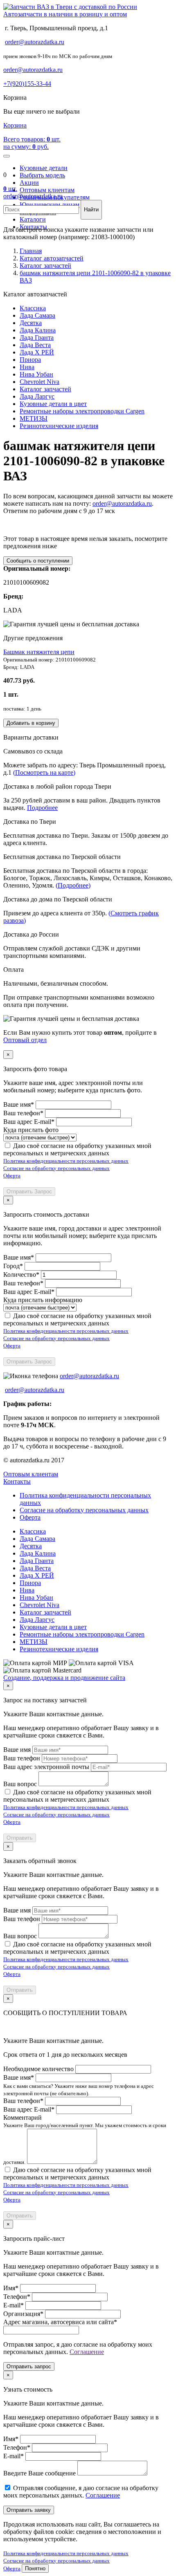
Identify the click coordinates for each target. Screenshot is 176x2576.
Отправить (20, 1838)
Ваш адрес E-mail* (29, 1122)
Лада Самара (37, 315)
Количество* (21, 1275)
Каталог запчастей (45, 389)
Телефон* (17, 2297)
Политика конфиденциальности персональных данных (66, 1161)
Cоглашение (87, 2352)
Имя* (11, 2288)
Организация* (23, 2314)
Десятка (31, 323)
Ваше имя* (19, 1104)
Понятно (35, 2568)
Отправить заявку (29, 2510)
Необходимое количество (38, 2069)
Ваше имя (17, 1750)
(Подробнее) (73, 885)
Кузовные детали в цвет (53, 404)
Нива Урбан (36, 374)
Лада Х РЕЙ (37, 352)
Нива (27, 367)
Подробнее (42, 808)
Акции (29, 183)
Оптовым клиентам (47, 190)
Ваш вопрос (20, 1784)
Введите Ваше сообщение (39, 2473)
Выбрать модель (42, 175)
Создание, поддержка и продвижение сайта (64, 1678)
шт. (10, 189)
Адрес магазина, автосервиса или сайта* (60, 2322)
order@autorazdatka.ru (35, 42)
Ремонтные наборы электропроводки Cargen (82, 411)
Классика (33, 308)
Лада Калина (38, 330)
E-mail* (14, 2305)
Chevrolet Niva (39, 382)
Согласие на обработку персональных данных (56, 1168)
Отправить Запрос (29, 1192)
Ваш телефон (22, 1758)
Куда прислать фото (31, 1130)
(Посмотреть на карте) (44, 772)
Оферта (12, 1176)
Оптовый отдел (25, 1040)
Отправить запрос (29, 2366)
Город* (13, 1266)
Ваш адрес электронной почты (46, 1767)
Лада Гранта (37, 337)
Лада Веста (35, 345)
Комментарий (23, 2118)
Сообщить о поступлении (38, 561)
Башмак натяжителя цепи (39, 652)
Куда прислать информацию (43, 1300)
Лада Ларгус (37, 396)
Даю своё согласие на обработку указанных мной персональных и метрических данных (77, 1149)
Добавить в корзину (31, 723)
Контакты (17, 1481)
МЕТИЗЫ (34, 418)
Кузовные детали (44, 168)
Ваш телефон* (23, 1113)
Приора (30, 360)
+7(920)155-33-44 (27, 84)
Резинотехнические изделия (59, 426)
